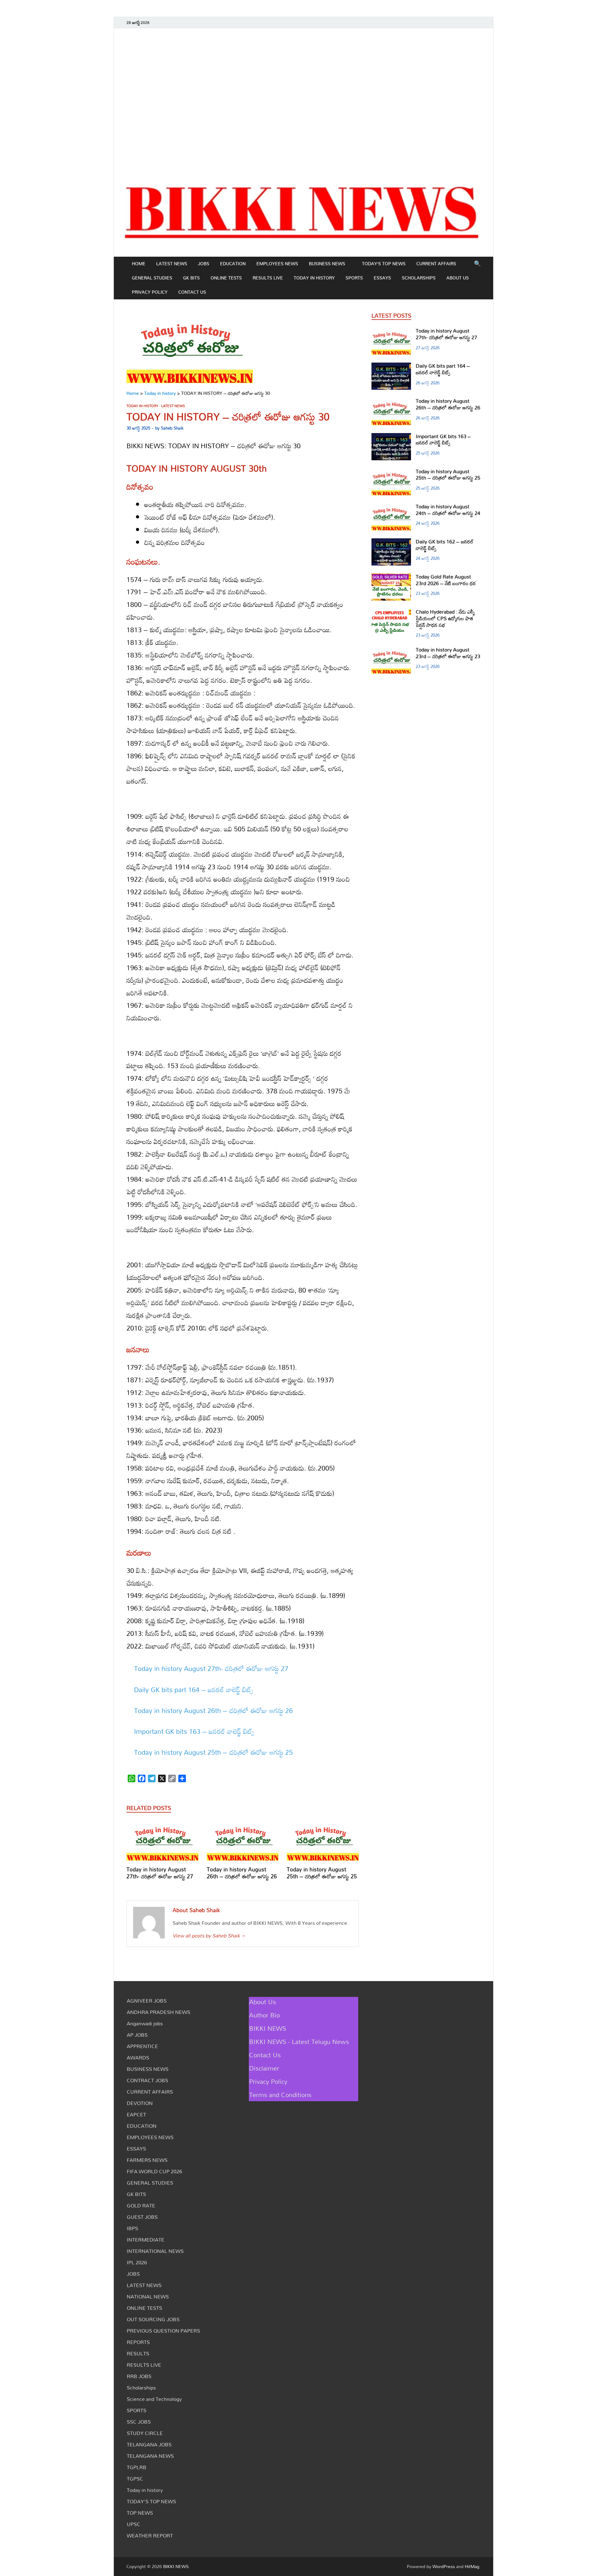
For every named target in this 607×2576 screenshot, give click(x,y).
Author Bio (264, 2015)
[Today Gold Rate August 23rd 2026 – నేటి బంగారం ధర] (391, 577)
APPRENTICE (142, 2046)
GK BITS (191, 278)
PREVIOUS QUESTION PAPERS (163, 2331)
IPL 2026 (137, 2262)
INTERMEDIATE (146, 2240)
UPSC (134, 2524)
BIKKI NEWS (268, 2028)
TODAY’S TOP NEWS (384, 263)
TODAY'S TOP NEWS (151, 2501)
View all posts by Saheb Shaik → (209, 1936)
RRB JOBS (139, 2376)
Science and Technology (154, 2399)
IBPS (132, 2228)
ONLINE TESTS (226, 278)
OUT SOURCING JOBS (153, 2319)
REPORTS (138, 2342)
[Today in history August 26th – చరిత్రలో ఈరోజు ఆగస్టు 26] (243, 1842)
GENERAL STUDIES (152, 278)
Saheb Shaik (172, 428)
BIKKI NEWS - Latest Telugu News (299, 2041)
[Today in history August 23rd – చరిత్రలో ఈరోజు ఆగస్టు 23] (391, 650)
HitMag (472, 2566)
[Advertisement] (303, 101)
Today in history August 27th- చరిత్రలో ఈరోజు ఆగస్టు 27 (211, 1668)
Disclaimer (264, 2068)
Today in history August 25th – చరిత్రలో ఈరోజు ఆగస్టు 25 (213, 1752)
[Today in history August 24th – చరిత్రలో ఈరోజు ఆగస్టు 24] (391, 507)
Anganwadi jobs (145, 2023)
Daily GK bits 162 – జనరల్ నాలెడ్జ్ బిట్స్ (445, 545)
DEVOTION (140, 2103)
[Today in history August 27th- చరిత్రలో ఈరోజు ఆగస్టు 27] (162, 1842)
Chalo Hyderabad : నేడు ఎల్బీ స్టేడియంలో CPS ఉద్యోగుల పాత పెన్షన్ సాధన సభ (445, 618)
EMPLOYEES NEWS (277, 263)
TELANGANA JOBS (149, 2444)
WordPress (444, 2566)
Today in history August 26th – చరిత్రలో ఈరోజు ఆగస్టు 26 (213, 1710)
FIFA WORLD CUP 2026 (154, 2171)
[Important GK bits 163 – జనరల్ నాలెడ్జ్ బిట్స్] (391, 437)
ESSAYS (382, 278)
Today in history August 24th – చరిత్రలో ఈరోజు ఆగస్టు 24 (448, 510)
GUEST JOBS (142, 2217)
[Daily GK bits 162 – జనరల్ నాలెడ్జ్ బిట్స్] (391, 542)
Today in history (314, 278)
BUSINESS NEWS (327, 263)
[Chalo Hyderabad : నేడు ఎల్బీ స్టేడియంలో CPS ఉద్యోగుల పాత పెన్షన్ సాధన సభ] (391, 612)
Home (139, 263)
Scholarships (419, 278)
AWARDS (138, 2058)
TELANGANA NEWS (150, 2456)
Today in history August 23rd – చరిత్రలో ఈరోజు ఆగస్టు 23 (448, 653)
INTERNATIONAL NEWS (155, 2251)
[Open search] (477, 264)
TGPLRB (137, 2467)
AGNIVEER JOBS (147, 2001)
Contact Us (192, 292)
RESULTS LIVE (268, 278)
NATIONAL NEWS (148, 2297)
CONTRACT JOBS (147, 2080)
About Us (458, 278)
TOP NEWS (140, 2513)
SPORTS (354, 278)
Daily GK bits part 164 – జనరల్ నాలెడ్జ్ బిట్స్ (194, 1690)
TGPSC (135, 2479)
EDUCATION (233, 263)
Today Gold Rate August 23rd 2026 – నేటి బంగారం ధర (446, 580)
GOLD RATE (141, 2206)
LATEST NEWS (172, 263)
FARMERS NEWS (147, 2160)
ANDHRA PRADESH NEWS (159, 2012)
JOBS (204, 263)
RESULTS (138, 2353)
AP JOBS (137, 2035)
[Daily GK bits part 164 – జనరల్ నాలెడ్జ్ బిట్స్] (391, 366)
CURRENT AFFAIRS (436, 263)
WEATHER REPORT (150, 2536)
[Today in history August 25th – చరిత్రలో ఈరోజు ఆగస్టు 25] (323, 1842)
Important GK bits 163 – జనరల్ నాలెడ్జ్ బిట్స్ (194, 1731)
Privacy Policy (150, 292)
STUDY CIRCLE (145, 2433)
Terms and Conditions (280, 2095)
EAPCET (136, 2114)
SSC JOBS (139, 2422)
